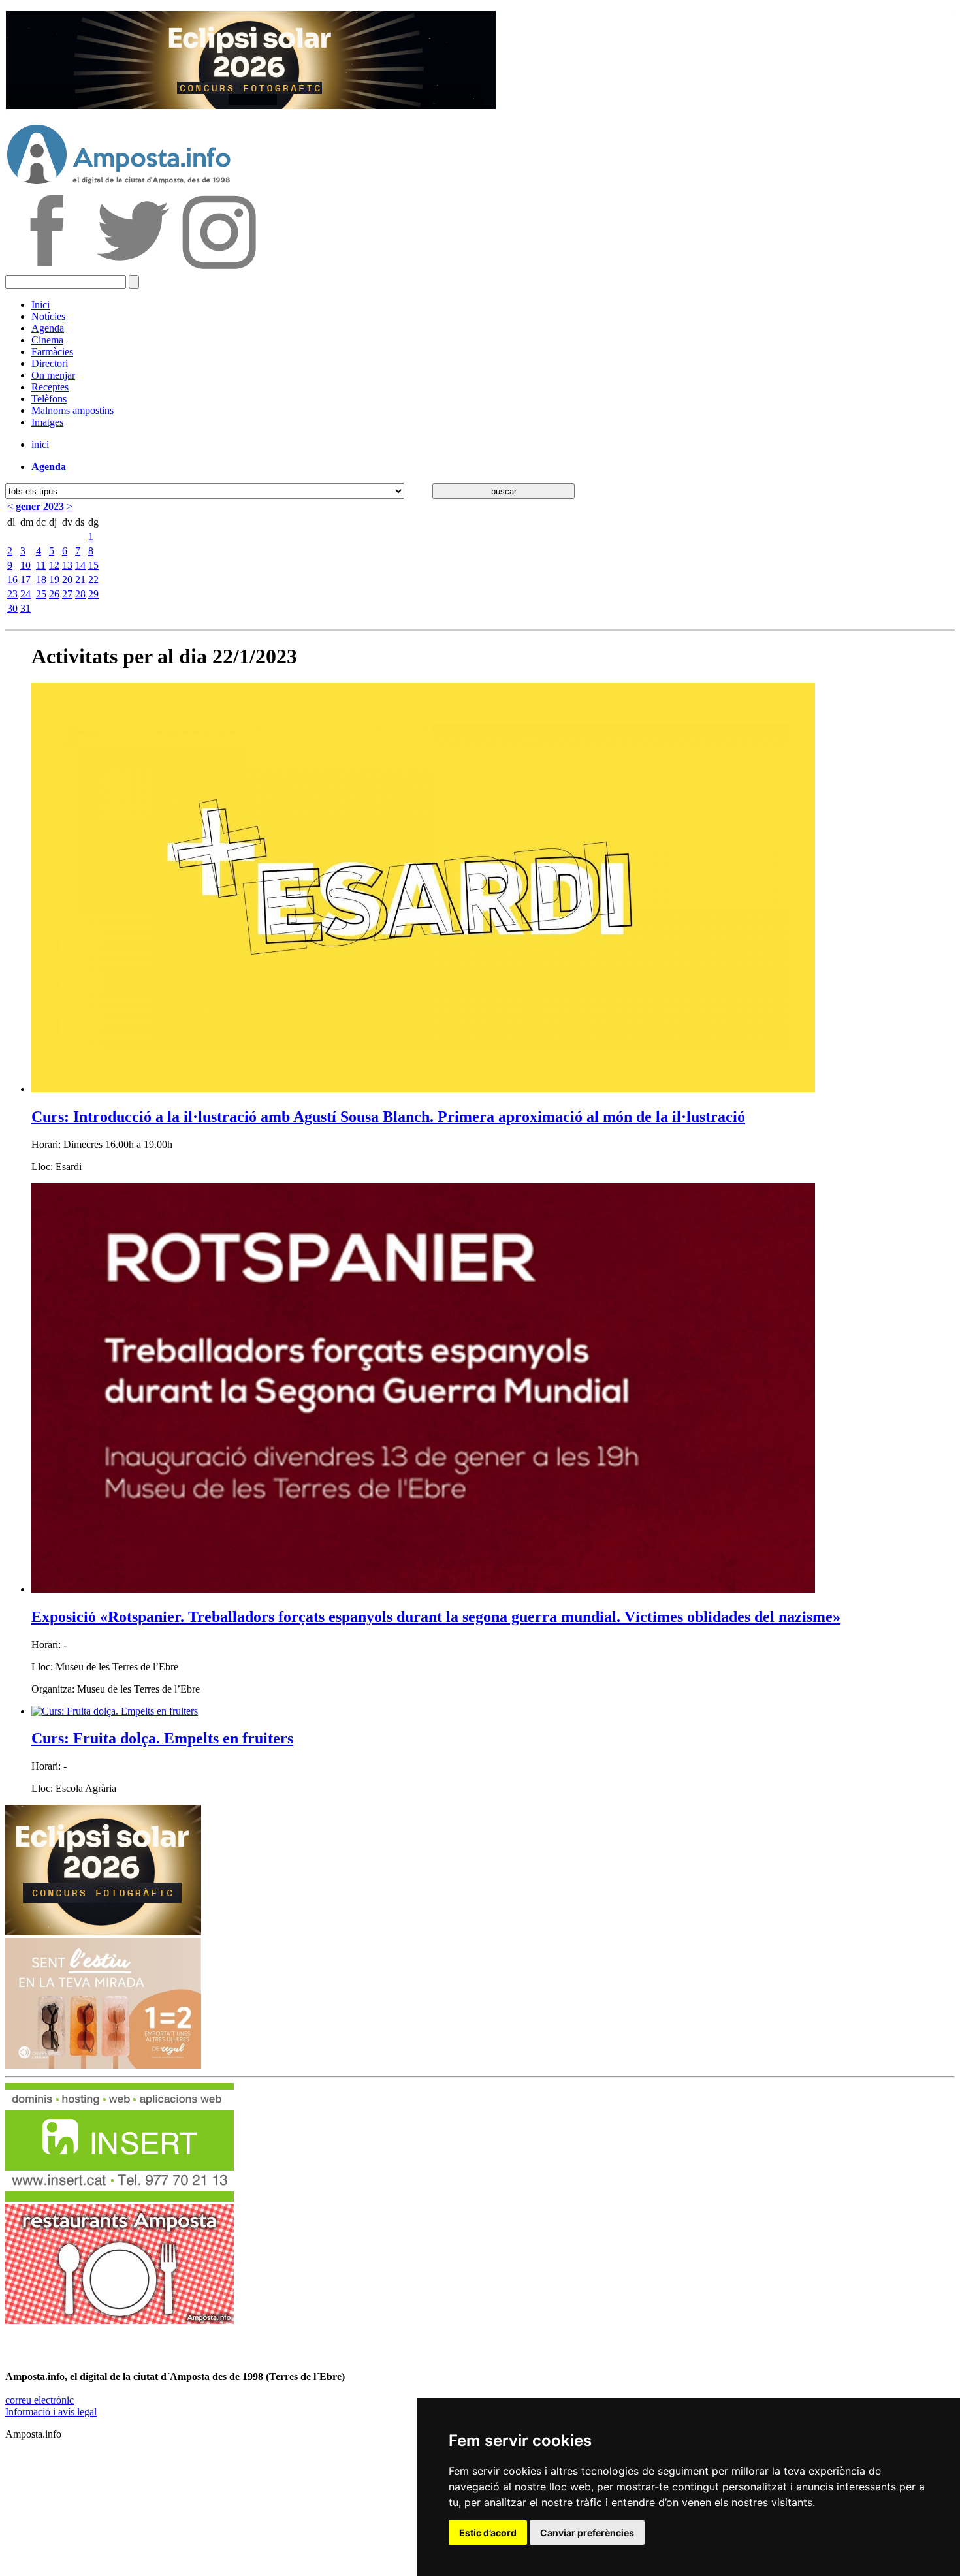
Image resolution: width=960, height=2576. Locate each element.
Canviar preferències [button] (587, 2533)
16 (12, 580)
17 (25, 580)
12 (54, 565)
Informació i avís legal (51, 2412)
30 (12, 608)
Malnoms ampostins (72, 410)
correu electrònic (40, 2400)
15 (93, 565)
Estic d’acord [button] (488, 2533)
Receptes (50, 387)
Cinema (47, 340)
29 (93, 594)
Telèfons (49, 399)
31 (25, 608)
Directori (50, 363)
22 (93, 580)
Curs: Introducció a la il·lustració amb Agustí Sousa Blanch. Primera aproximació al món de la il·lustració (388, 1117)
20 (67, 580)
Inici (40, 305)
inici (40, 444)
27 (67, 594)
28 (80, 594)
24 (25, 594)
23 (12, 594)
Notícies (48, 316)
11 (41, 565)
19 (54, 580)
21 (80, 580)
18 (41, 580)
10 (25, 565)
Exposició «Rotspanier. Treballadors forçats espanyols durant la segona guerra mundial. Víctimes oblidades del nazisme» (436, 1617)
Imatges (47, 422)
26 (54, 594)
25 (41, 594)
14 (80, 565)
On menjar (53, 375)
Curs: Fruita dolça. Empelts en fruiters (162, 1738)
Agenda (48, 328)
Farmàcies (52, 352)
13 (67, 565)
